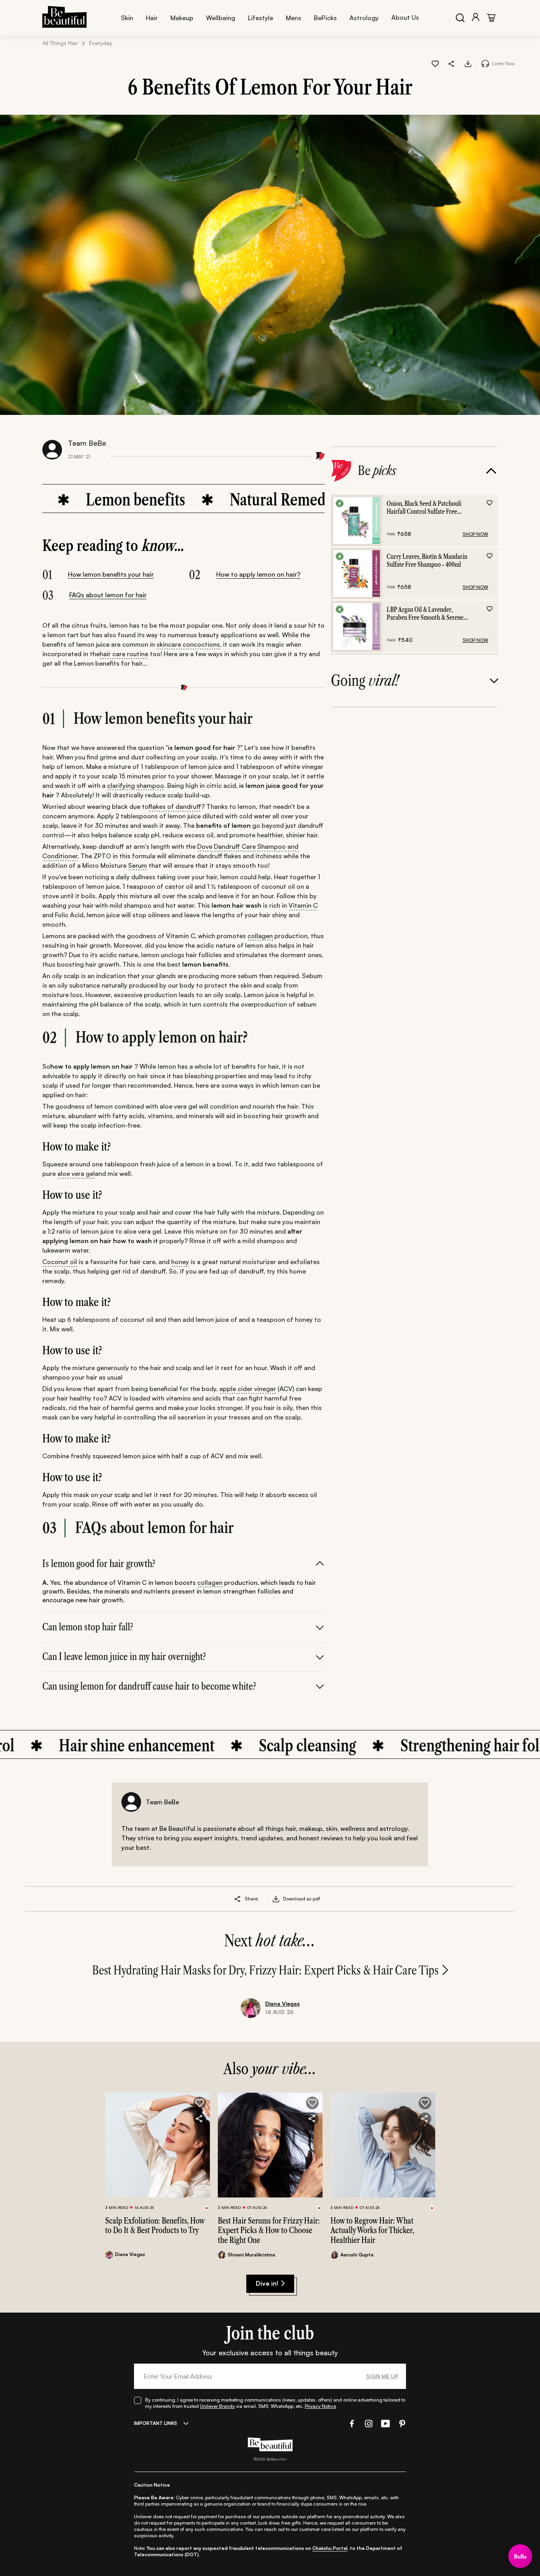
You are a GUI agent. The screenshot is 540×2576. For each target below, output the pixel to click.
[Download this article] (468, 63)
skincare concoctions (188, 644)
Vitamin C (303, 905)
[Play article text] (485, 63)
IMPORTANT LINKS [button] (156, 2423)
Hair (152, 18)
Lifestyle (261, 18)
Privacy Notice (320, 2406)
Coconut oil (60, 1262)
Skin (127, 18)
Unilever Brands (217, 2406)
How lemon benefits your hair (111, 574)
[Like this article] (435, 63)
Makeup (182, 18)
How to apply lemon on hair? (258, 574)
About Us (405, 17)
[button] (452, 63)
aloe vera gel (76, 1173)
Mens (294, 18)
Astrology (364, 18)
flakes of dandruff (175, 806)
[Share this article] (238, 1899)
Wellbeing (221, 18)
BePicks (325, 18)
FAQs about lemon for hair (108, 595)
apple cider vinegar (248, 1389)
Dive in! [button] (267, 2283)
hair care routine (124, 654)
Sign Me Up (382, 2376)
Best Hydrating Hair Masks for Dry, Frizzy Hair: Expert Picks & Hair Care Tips (265, 1970)
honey (180, 1262)
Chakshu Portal (330, 2548)
